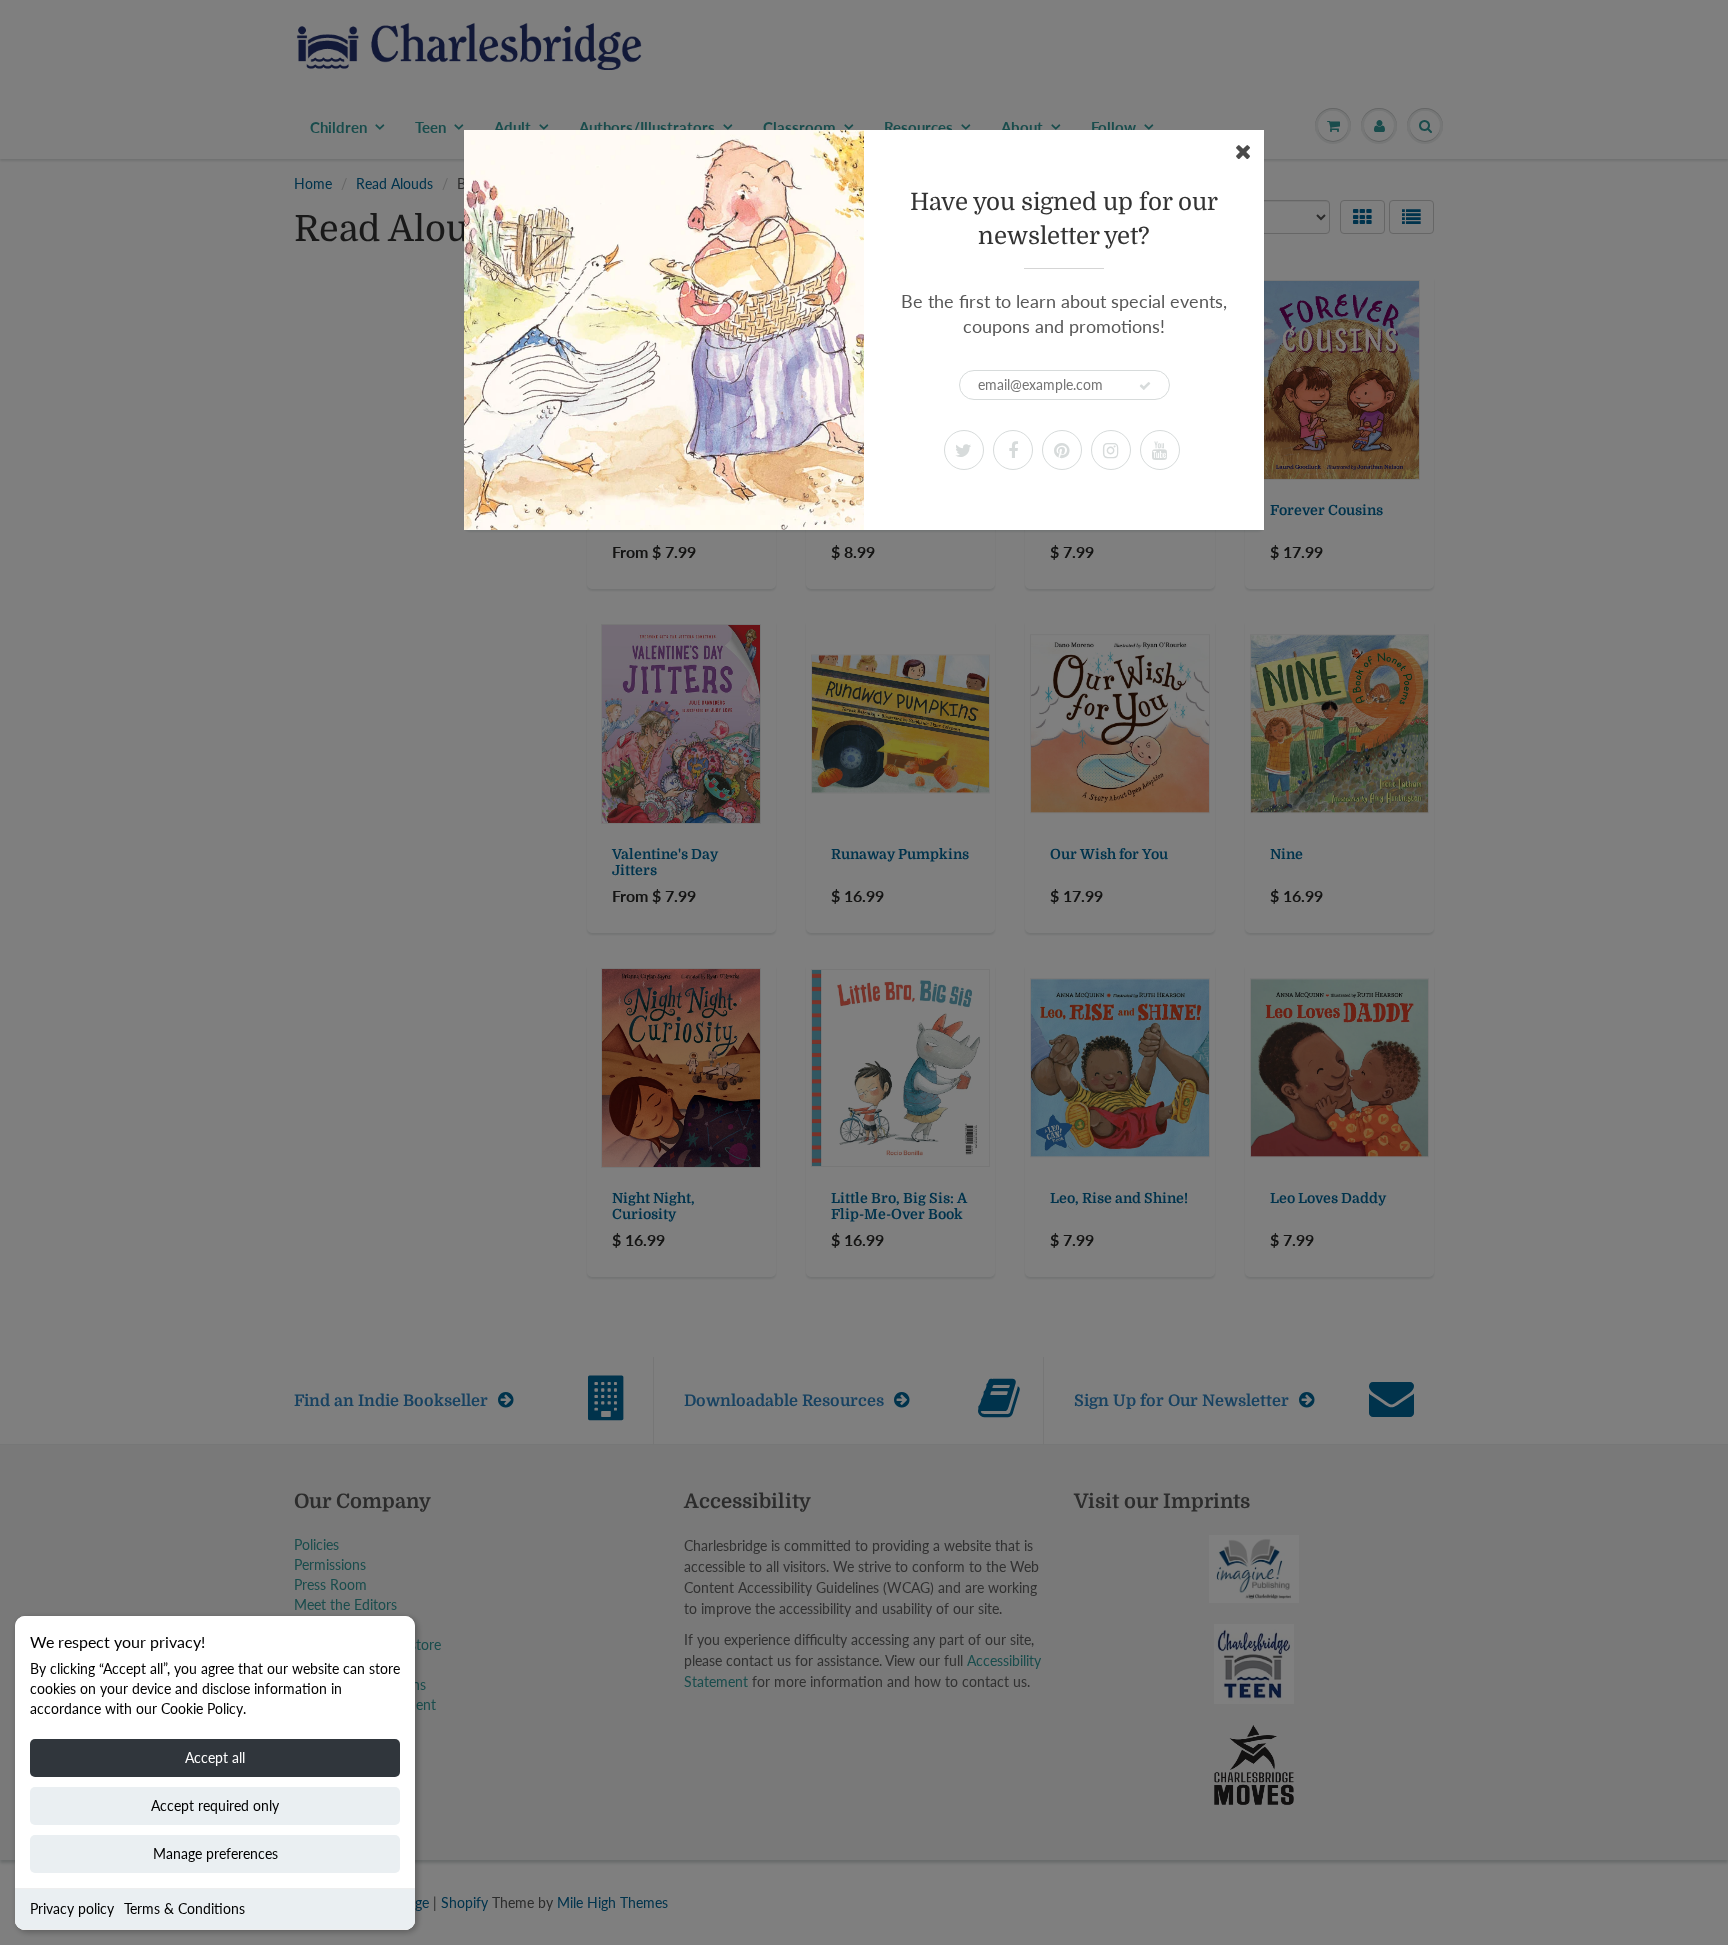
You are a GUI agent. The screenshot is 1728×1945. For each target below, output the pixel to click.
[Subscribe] (1145, 386)
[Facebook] (1013, 450)
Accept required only (215, 1805)
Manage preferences (215, 1853)
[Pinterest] (1062, 450)
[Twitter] (964, 450)
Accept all (215, 1757)
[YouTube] (1160, 450)
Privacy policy (72, 1908)
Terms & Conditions (184, 1908)
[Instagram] (1111, 450)
